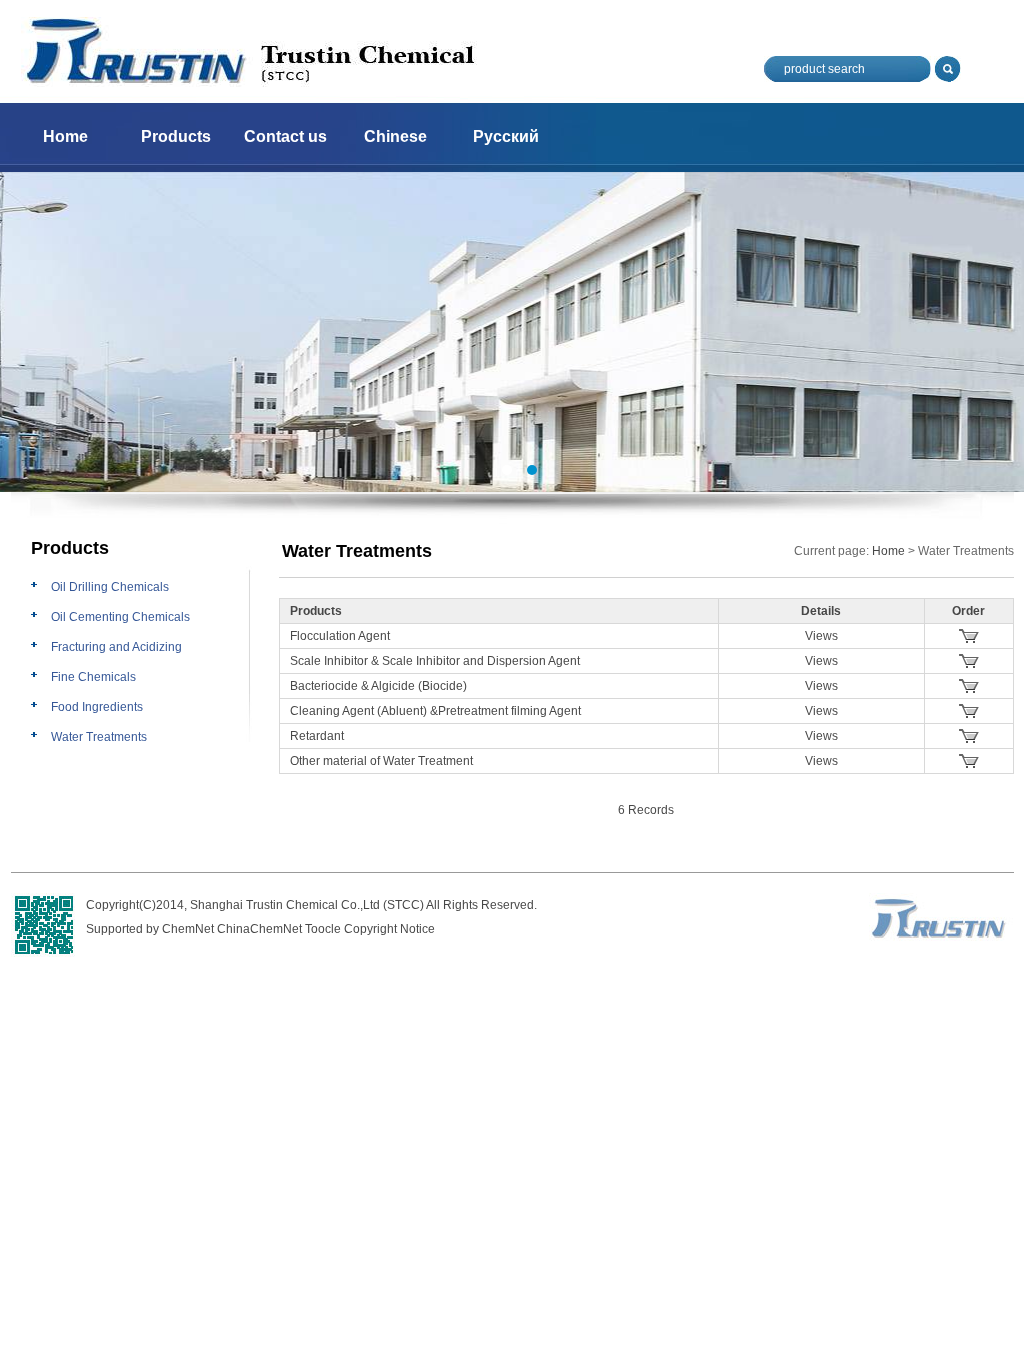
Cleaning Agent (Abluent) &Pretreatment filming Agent (435, 711)
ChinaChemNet (259, 929)
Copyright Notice (389, 929)
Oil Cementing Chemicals (120, 617)
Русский (506, 136)
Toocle (323, 929)
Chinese (395, 136)
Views (821, 636)
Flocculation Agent (340, 636)
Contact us (285, 136)
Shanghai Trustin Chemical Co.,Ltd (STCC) (307, 905)
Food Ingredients (97, 707)
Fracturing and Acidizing (116, 647)
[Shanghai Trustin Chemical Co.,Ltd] (250, 83)
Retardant (317, 736)
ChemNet (188, 929)
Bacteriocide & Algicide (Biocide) (378, 686)
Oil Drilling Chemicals (110, 587)
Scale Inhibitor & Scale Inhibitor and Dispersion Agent (435, 661)
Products (176, 136)
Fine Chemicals (93, 677)
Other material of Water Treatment (381, 761)
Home (65, 136)
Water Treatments (99, 737)
